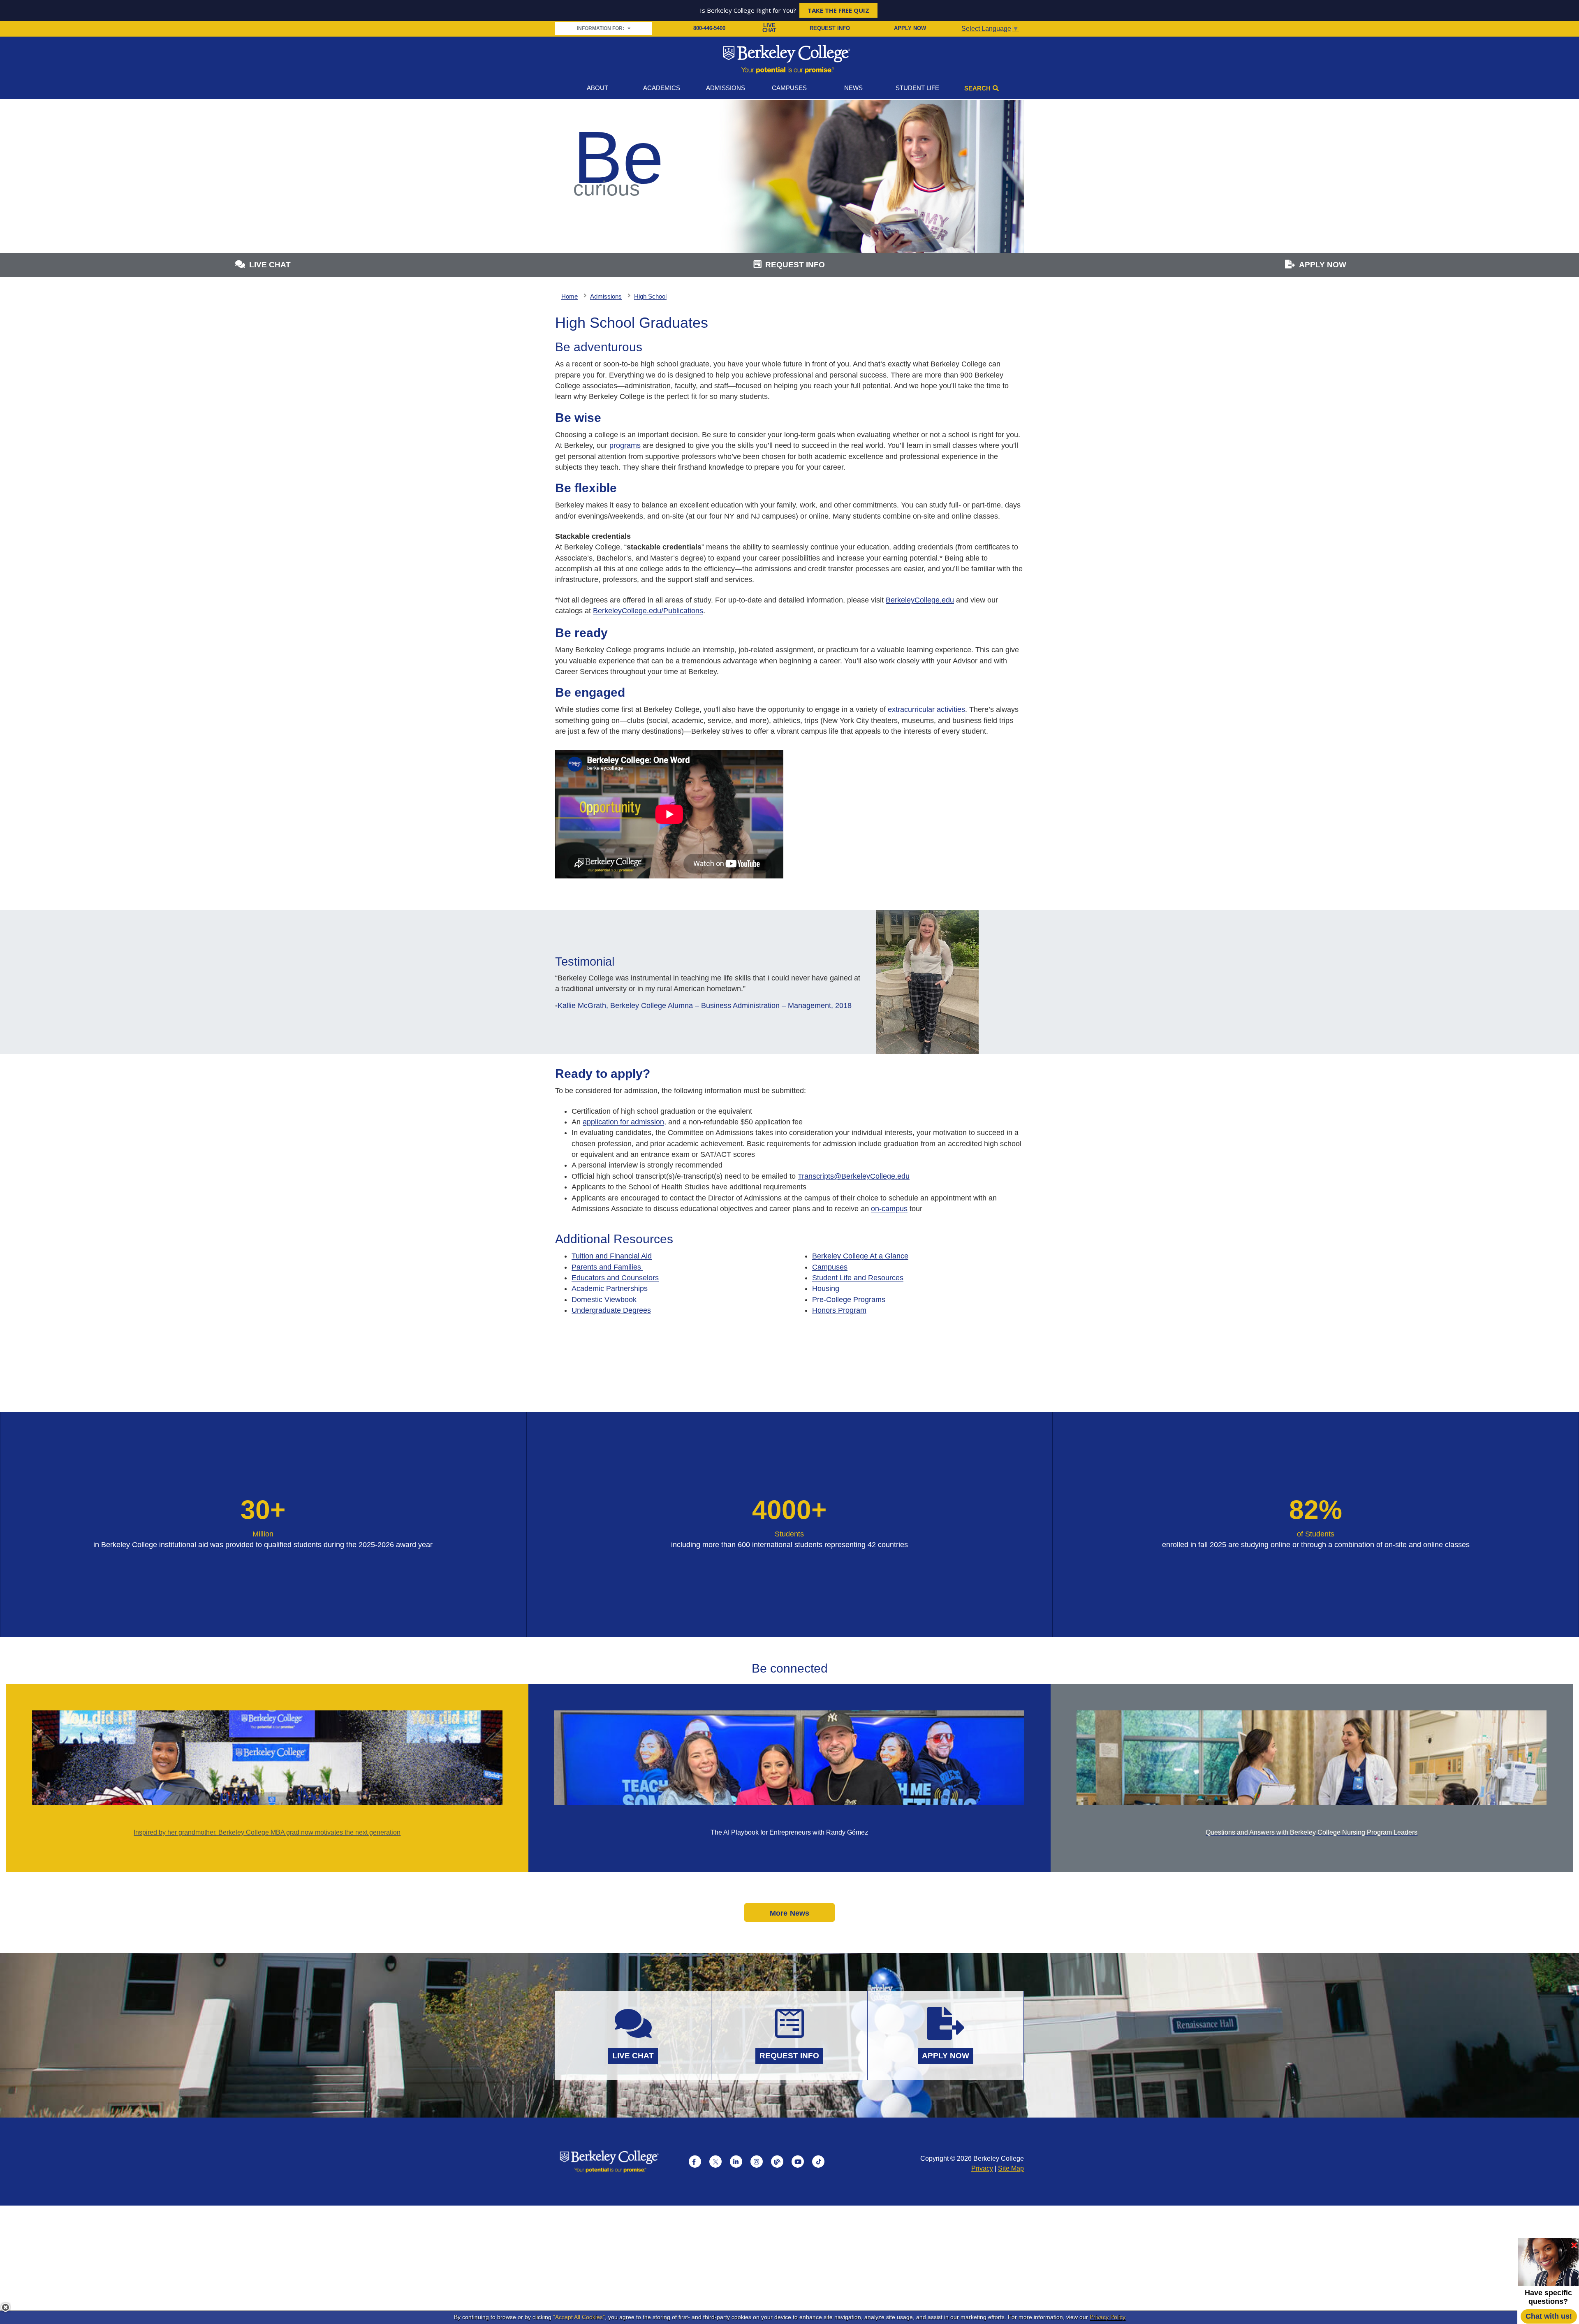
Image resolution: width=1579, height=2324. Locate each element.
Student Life (917, 88)
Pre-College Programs (849, 1300)
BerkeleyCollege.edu (920, 600)
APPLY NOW (910, 28)
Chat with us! (1549, 2316)
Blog (777, 2162)
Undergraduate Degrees (611, 1310)
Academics (662, 88)
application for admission (623, 1122)
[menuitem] (677, 1256)
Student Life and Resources (858, 1278)
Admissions (726, 88)
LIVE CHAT (769, 28)
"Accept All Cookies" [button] (579, 2317)
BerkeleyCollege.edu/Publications (648, 611)
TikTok (818, 2162)
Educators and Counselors (615, 1278)
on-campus (889, 1209)
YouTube (798, 2162)
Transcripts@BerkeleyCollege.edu (854, 1176)
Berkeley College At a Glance (860, 1256)
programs (625, 445)
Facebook (695, 2162)
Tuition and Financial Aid (612, 1256)
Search (977, 88)
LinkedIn (736, 2162)
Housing (826, 1288)
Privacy (982, 2168)
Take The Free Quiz (838, 10)
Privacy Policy (1108, 2317)
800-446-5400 (709, 28)
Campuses (789, 88)
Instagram (757, 2162)
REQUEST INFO (830, 28)
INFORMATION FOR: (601, 28)
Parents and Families (607, 1267)
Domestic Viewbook (604, 1300)
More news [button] (790, 1913)
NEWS (853, 88)
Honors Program (839, 1310)
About (597, 88)
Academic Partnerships (610, 1288)
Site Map (1011, 2168)
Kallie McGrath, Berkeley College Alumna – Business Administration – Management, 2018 (705, 1006)
